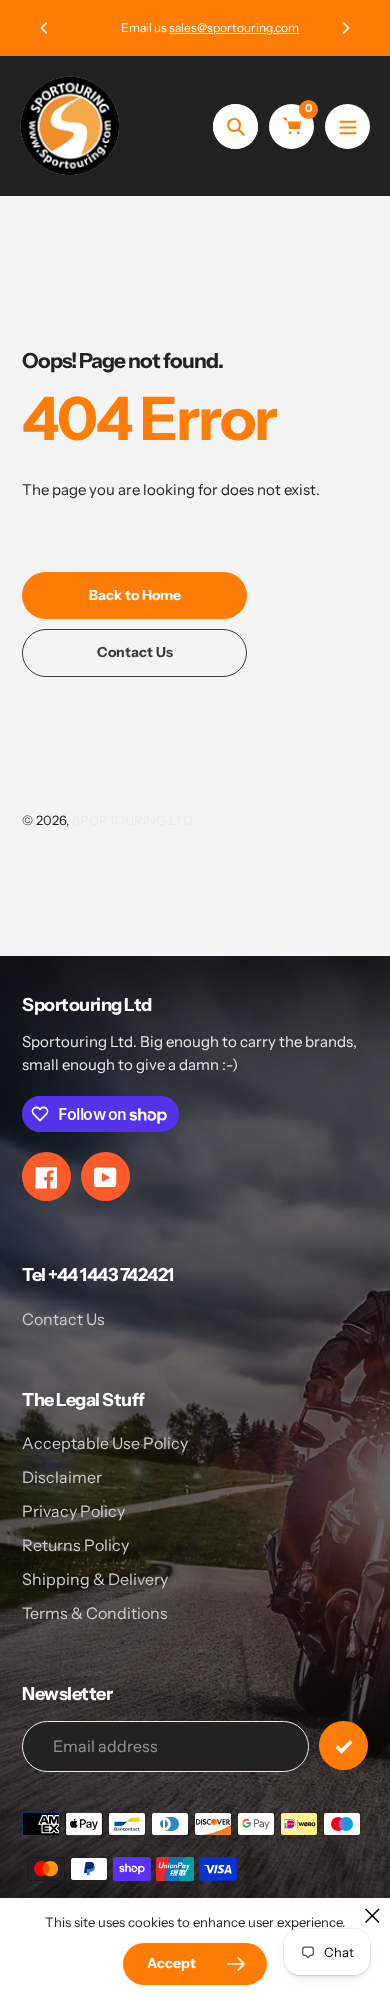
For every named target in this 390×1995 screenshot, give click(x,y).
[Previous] (45, 28)
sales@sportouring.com (219, 27)
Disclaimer (62, 1477)
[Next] (345, 28)
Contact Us (63, 1319)
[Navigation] (347, 126)
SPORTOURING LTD (132, 820)
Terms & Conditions (95, 1613)
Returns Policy (75, 1545)
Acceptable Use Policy (105, 1443)
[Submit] (343, 1745)
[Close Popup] (372, 1915)
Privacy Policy (73, 1511)
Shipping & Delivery (95, 1579)
